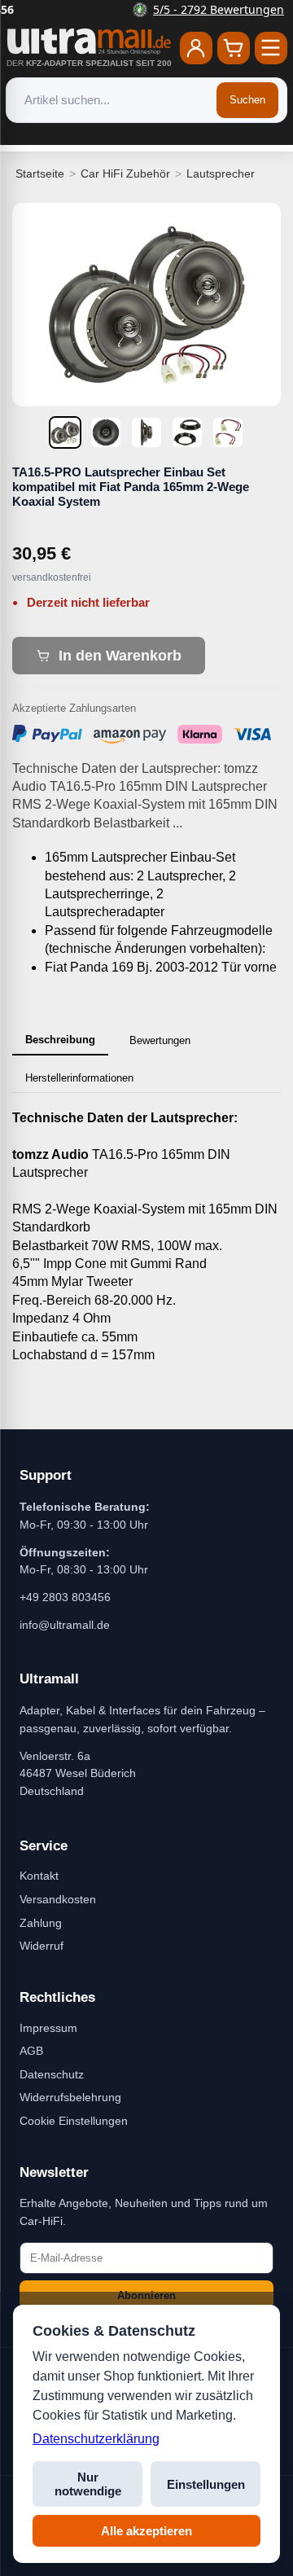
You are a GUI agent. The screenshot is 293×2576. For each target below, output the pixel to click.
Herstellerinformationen (79, 1078)
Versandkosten (58, 1899)
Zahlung (41, 1923)
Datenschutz (52, 2074)
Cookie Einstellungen (74, 2121)
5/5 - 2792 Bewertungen (157, 9)
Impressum (48, 2028)
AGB (31, 2051)
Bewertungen (160, 1040)
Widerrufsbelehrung (70, 2097)
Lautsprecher (221, 173)
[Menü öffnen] (271, 48)
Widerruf (42, 1946)
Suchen (247, 100)
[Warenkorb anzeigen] (234, 48)
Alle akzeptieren (146, 2531)
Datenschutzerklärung (96, 2439)
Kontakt (39, 1876)
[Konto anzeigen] (196, 48)
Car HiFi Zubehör (125, 173)
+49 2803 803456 (65, 1597)
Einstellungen (206, 2484)
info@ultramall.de (65, 1625)
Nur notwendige (88, 2484)
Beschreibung (60, 1040)
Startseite (40, 173)
